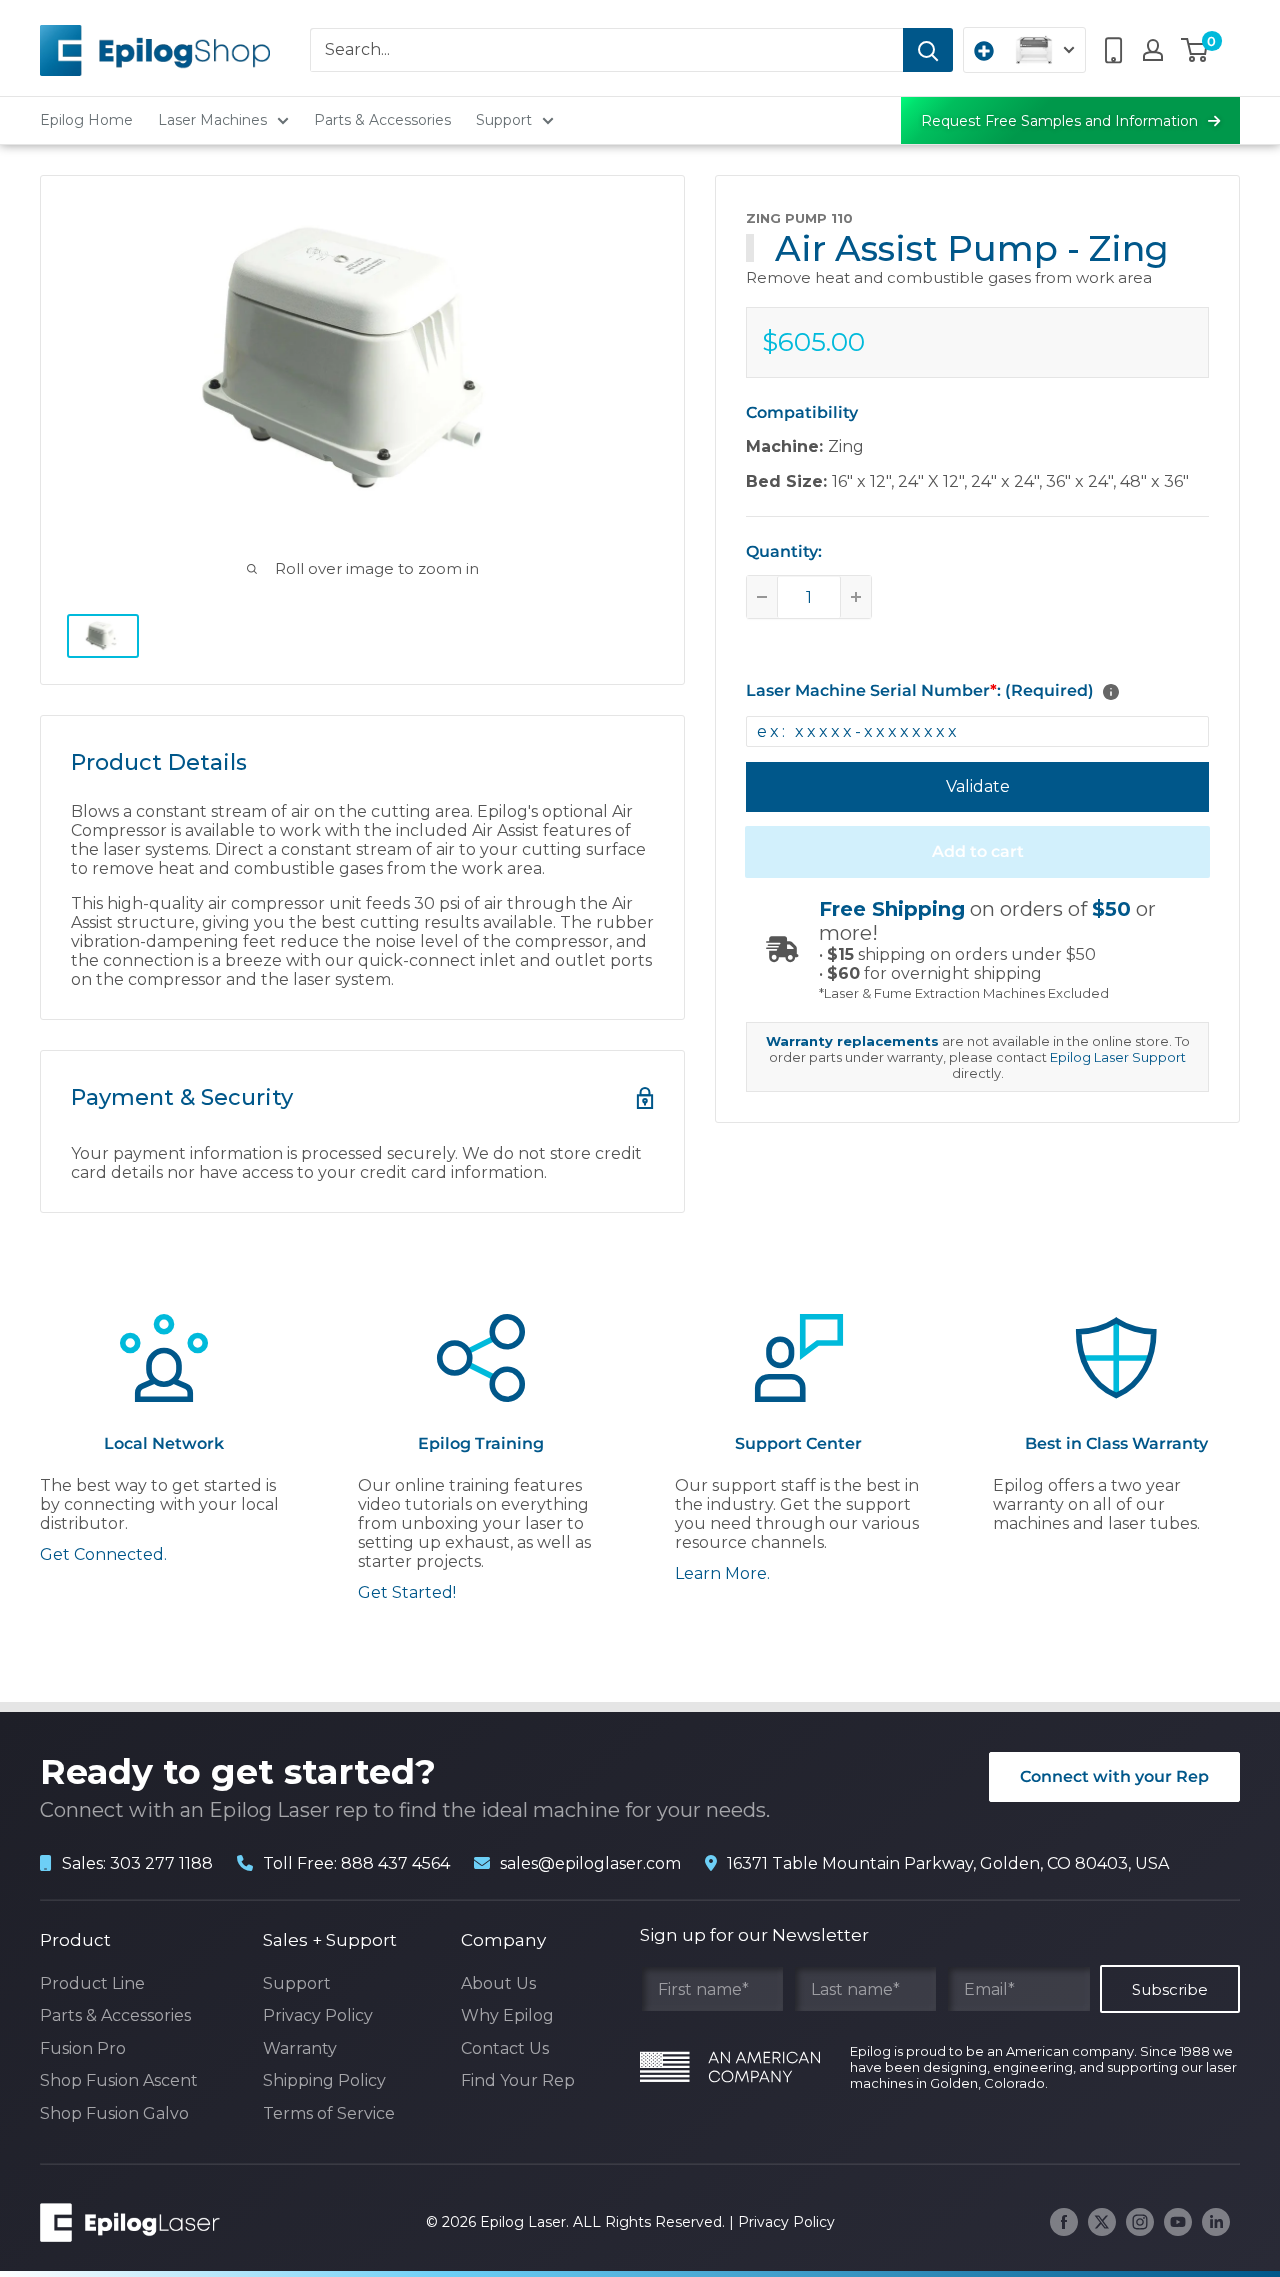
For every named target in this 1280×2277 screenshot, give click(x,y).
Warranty (300, 2048)
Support (504, 120)
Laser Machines (212, 120)
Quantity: (784, 551)
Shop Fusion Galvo (114, 2113)
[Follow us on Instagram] (1140, 2222)
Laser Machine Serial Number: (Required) (920, 690)
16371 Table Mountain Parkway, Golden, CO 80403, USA (948, 1863)
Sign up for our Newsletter (754, 1935)
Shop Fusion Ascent (119, 2080)
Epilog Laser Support (1118, 1057)
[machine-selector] (1024, 50)
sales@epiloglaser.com (590, 1863)
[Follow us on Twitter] (1102, 2222)
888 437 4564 (395, 1863)
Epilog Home (86, 120)
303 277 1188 (161, 1863)
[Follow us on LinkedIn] (1216, 2222)
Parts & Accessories (382, 120)
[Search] (928, 50)
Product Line (92, 1983)
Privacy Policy (318, 2015)
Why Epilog (507, 2015)
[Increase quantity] (856, 597)
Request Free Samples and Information (1059, 121)
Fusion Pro (83, 2048)
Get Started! (407, 1592)
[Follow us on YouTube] (1178, 2222)
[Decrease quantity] (762, 597)
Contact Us (505, 2048)
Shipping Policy (324, 2080)
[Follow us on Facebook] (1064, 2222)
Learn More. (722, 1573)
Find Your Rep (518, 2080)
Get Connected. (103, 1554)
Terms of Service (329, 2113)
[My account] (1153, 50)
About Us (498, 1983)
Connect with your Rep (1114, 1776)
